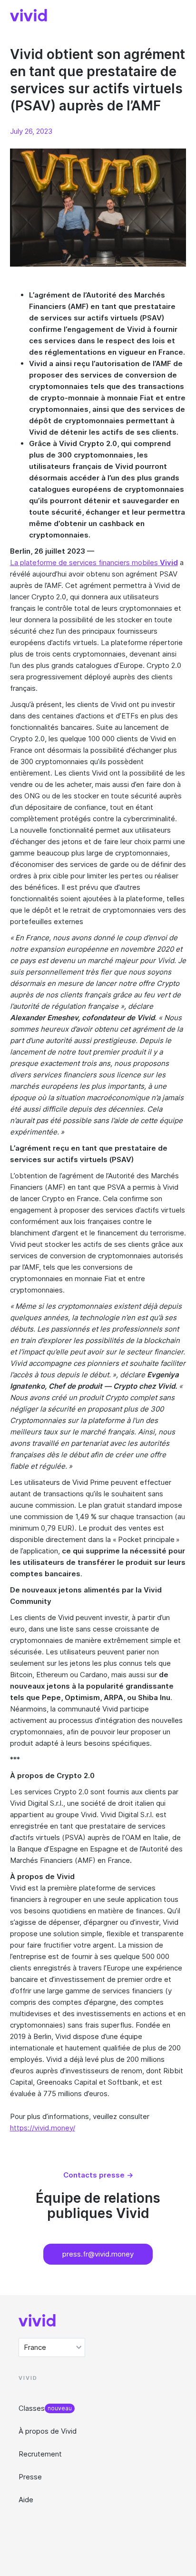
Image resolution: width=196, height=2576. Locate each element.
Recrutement (40, 2454)
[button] (52, 2347)
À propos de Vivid (48, 2431)
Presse (30, 2477)
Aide (26, 2500)
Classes (32, 2408)
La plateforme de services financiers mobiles (94, 562)
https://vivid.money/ (43, 2128)
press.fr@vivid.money (98, 2254)
